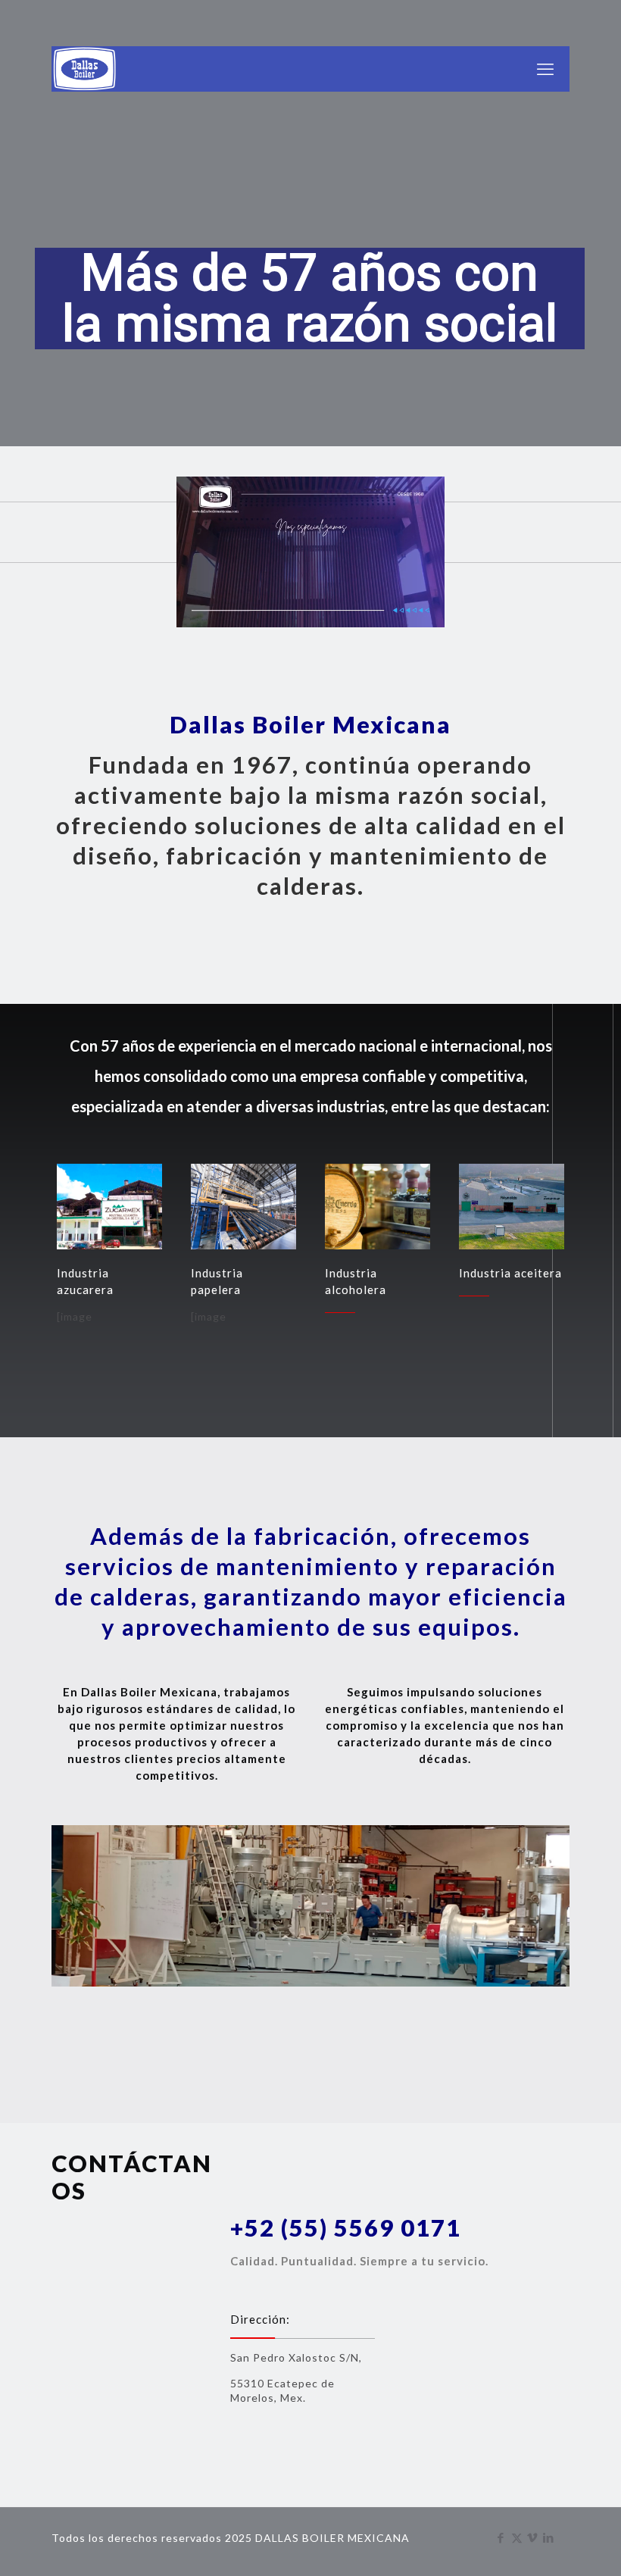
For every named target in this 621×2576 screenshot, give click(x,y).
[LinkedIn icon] (549, 2537)
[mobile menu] (545, 69)
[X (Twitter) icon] (517, 2537)
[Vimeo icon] (533, 2537)
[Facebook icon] (501, 2537)
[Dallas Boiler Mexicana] (85, 69)
